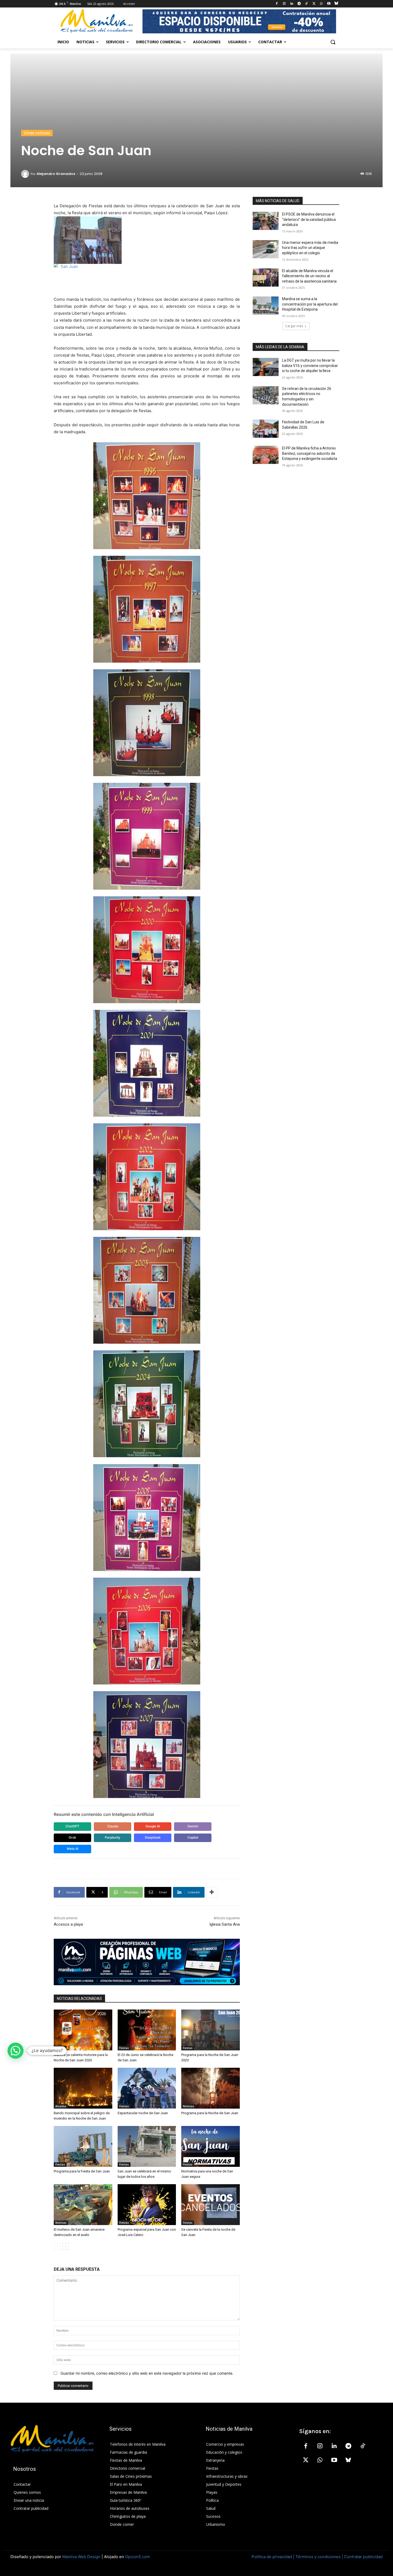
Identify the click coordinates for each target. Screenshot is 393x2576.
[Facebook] (277, 4)
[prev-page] (57, 2246)
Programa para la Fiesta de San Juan (82, 2171)
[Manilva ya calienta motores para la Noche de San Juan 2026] (83, 2030)
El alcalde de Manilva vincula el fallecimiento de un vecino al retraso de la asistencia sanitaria (309, 276)
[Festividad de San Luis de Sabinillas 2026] (266, 429)
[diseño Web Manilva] (147, 1962)
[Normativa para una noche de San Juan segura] (211, 2146)
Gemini (193, 1826)
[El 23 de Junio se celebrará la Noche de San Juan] (147, 2030)
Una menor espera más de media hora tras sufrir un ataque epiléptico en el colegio (310, 248)
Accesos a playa (68, 1924)
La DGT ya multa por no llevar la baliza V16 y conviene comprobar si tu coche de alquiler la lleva (310, 366)
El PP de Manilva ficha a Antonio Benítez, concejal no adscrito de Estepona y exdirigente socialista (310, 453)
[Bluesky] (336, 4)
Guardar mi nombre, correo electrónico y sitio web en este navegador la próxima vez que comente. (147, 2373)
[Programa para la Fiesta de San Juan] (83, 2146)
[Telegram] (299, 4)
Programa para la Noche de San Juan (210, 2113)
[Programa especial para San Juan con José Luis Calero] (147, 2205)
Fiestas (60, 2048)
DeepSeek (153, 1837)
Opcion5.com (138, 2557)
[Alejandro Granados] (26, 174)
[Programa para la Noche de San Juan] (211, 2088)
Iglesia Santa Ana (225, 1924)
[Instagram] (284, 4)
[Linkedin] (292, 4)
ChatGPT (72, 1826)
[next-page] (66, 2246)
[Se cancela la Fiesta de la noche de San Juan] (211, 2205)
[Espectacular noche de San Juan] (147, 2088)
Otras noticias (37, 133)
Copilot (193, 1837)
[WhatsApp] (321, 4)
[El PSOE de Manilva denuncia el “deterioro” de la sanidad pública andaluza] (266, 221)
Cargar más (294, 326)
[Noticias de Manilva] (97, 21)
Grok (72, 1837)
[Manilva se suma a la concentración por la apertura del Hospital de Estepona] (266, 306)
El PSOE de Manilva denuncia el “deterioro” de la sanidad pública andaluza (309, 219)
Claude (113, 1826)
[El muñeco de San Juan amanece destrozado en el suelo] (83, 2205)
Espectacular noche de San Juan (143, 2113)
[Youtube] (329, 4)
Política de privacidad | (273, 2557)
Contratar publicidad (363, 2557)
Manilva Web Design (81, 2557)
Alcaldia (61, 2106)
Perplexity (113, 1837)
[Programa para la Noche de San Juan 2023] (211, 2030)
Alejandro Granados (56, 174)
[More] (212, 1892)
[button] (333, 42)
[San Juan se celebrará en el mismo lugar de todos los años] (147, 2146)
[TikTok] (307, 4)
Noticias (188, 2106)
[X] (314, 4)
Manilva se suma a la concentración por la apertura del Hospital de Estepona (310, 304)
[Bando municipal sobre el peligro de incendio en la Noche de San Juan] (83, 2088)
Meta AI (73, 1849)
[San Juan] (147, 276)
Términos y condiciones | (319, 2557)
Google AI (153, 1826)
